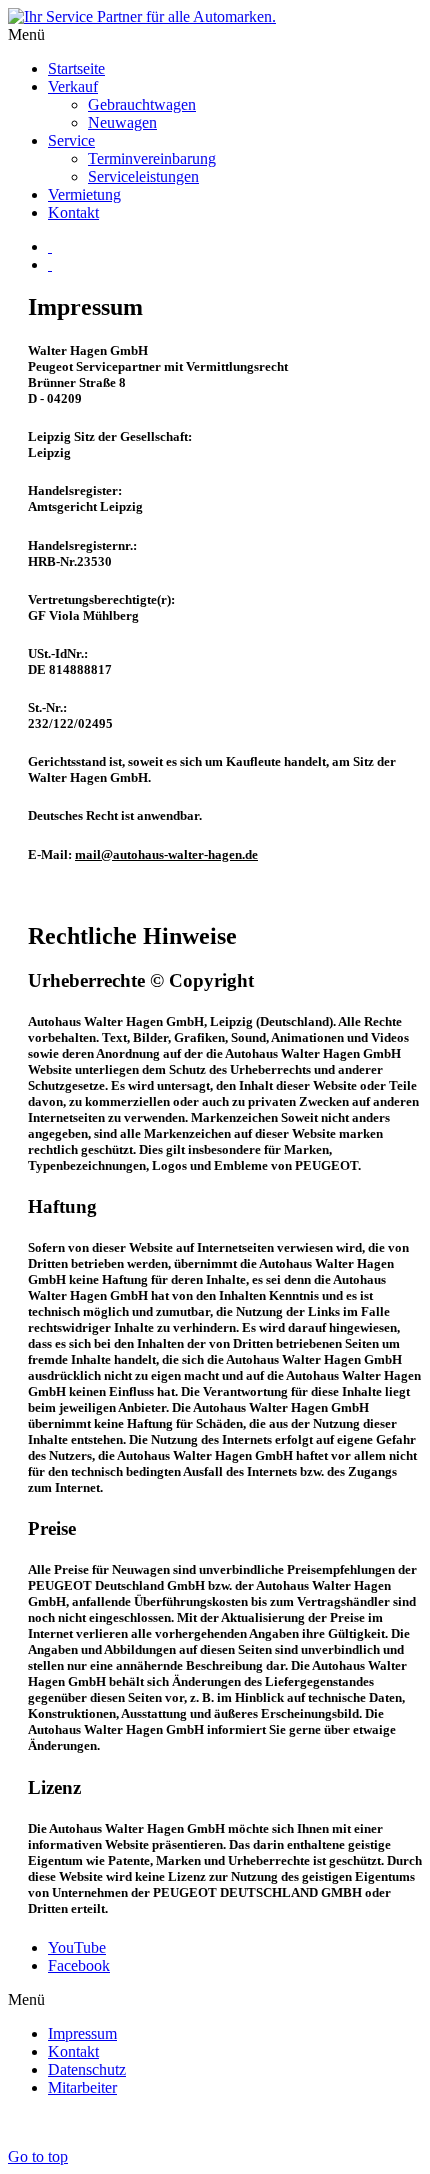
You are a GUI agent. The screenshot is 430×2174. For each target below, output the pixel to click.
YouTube (77, 1947)
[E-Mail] (50, 264)
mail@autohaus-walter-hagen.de (166, 854)
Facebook (79, 1965)
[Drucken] (50, 246)
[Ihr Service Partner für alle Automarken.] (142, 16)
